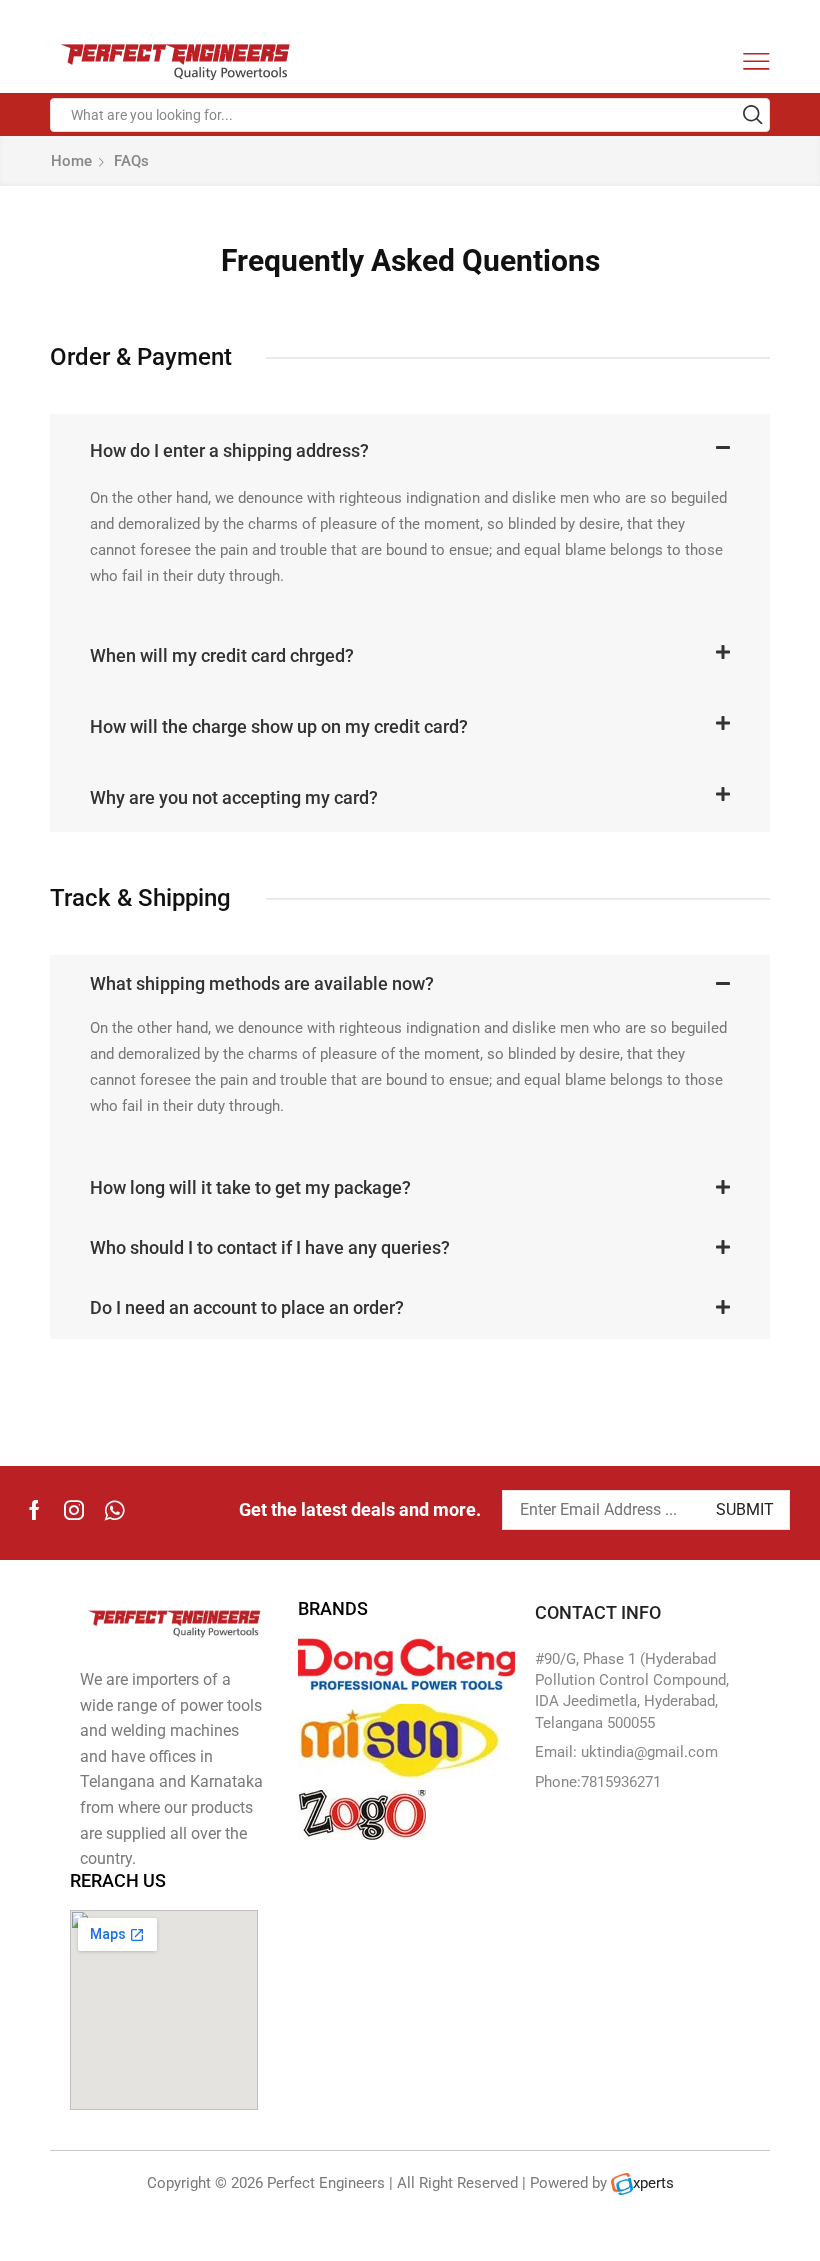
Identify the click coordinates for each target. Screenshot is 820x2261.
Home (71, 161)
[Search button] (753, 115)
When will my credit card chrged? (222, 655)
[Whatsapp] (114, 1510)
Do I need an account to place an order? (247, 1307)
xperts (653, 2183)
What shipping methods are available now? (262, 983)
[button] (410, 449)
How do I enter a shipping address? (229, 450)
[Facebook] (34, 1510)
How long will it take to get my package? (250, 1187)
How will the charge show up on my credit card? (279, 726)
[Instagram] (74, 1510)
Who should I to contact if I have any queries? (270, 1247)
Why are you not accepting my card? (234, 797)
